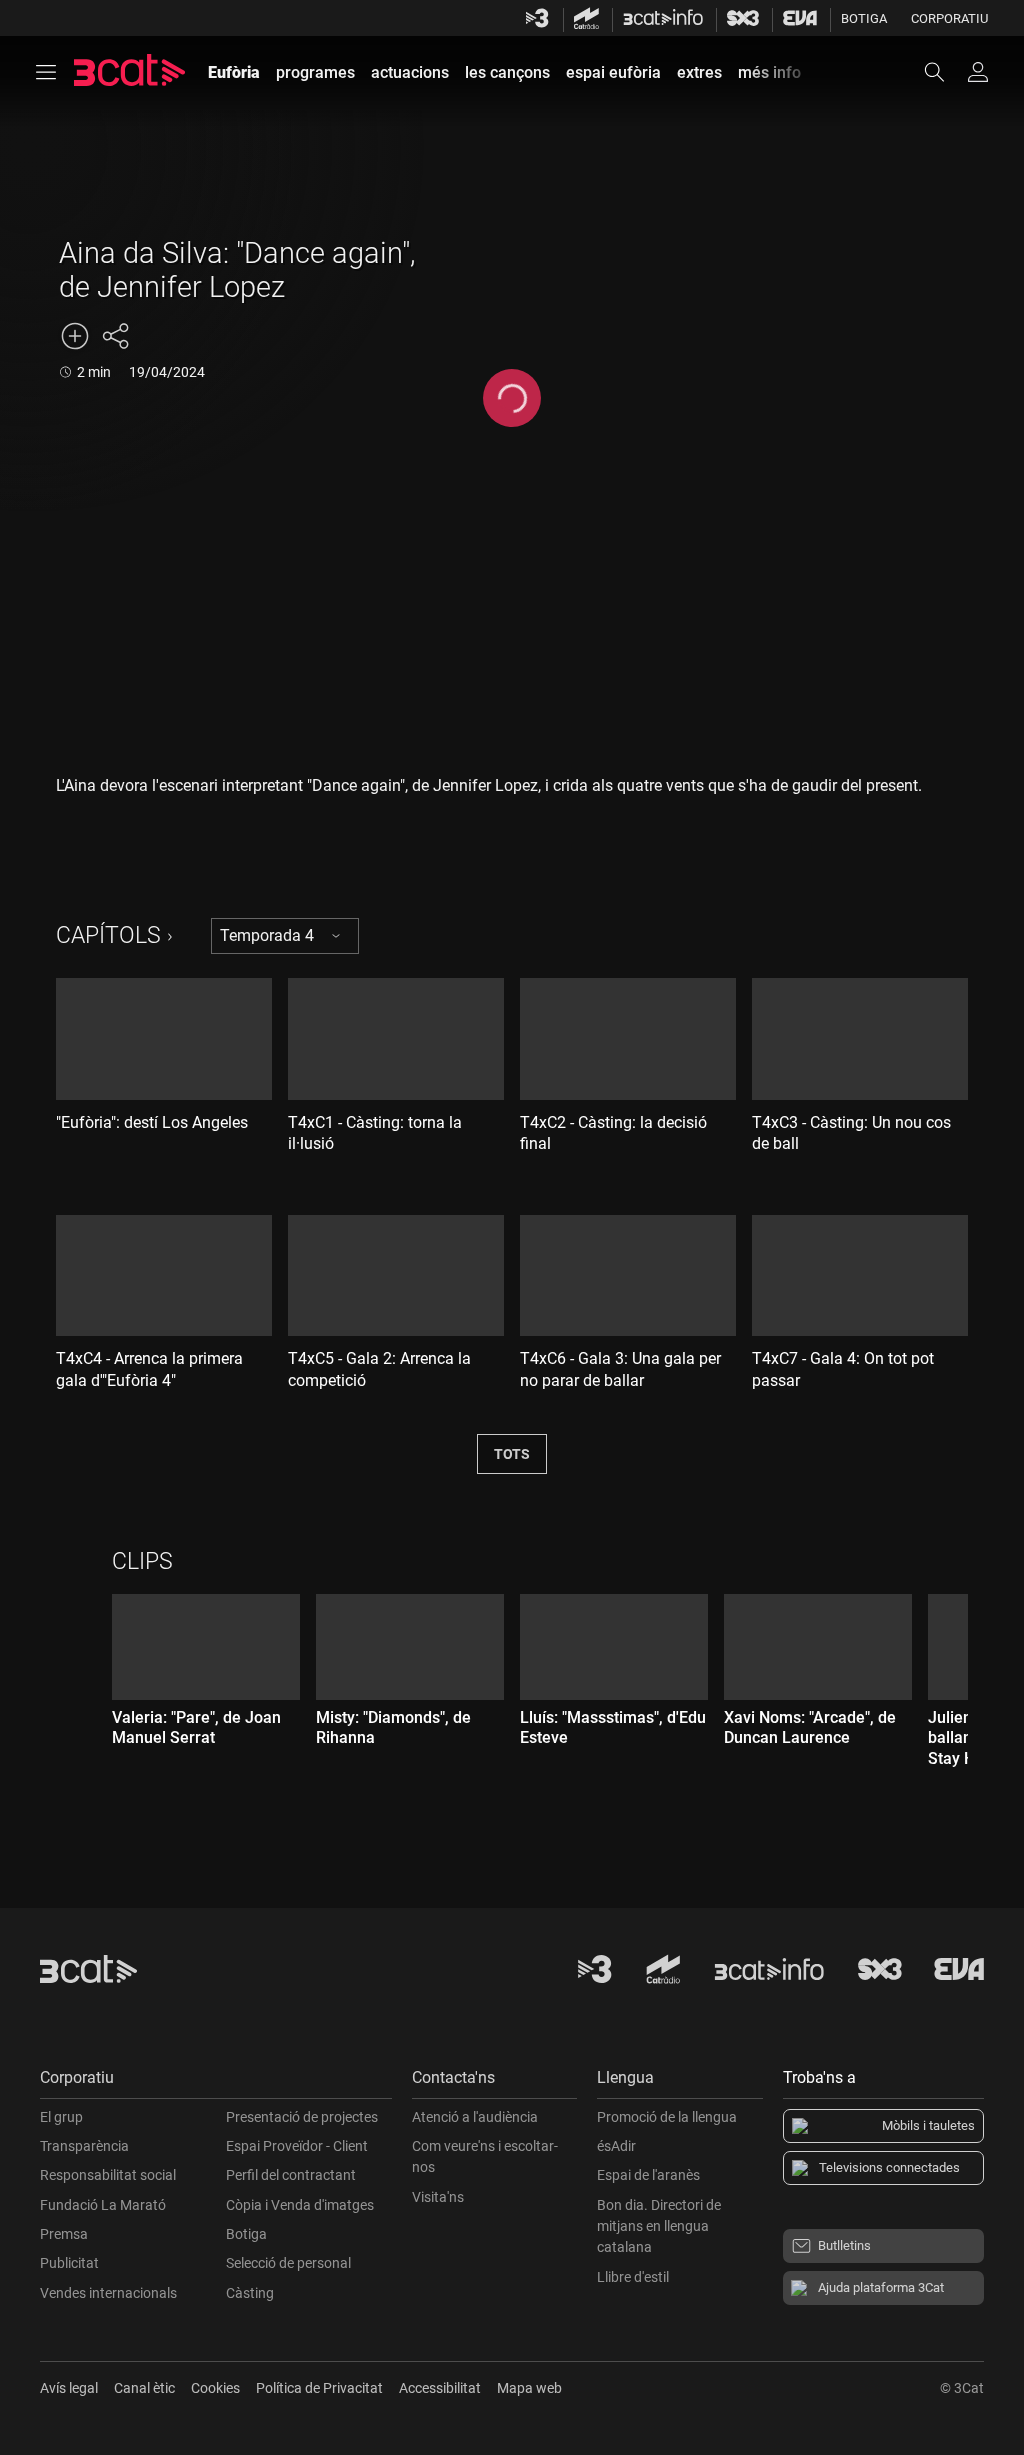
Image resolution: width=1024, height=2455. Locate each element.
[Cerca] (944, 72)
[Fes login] (978, 72)
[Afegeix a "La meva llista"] (75, 336)
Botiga (864, 18)
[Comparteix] (115, 336)
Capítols (108, 935)
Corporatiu (949, 18)
